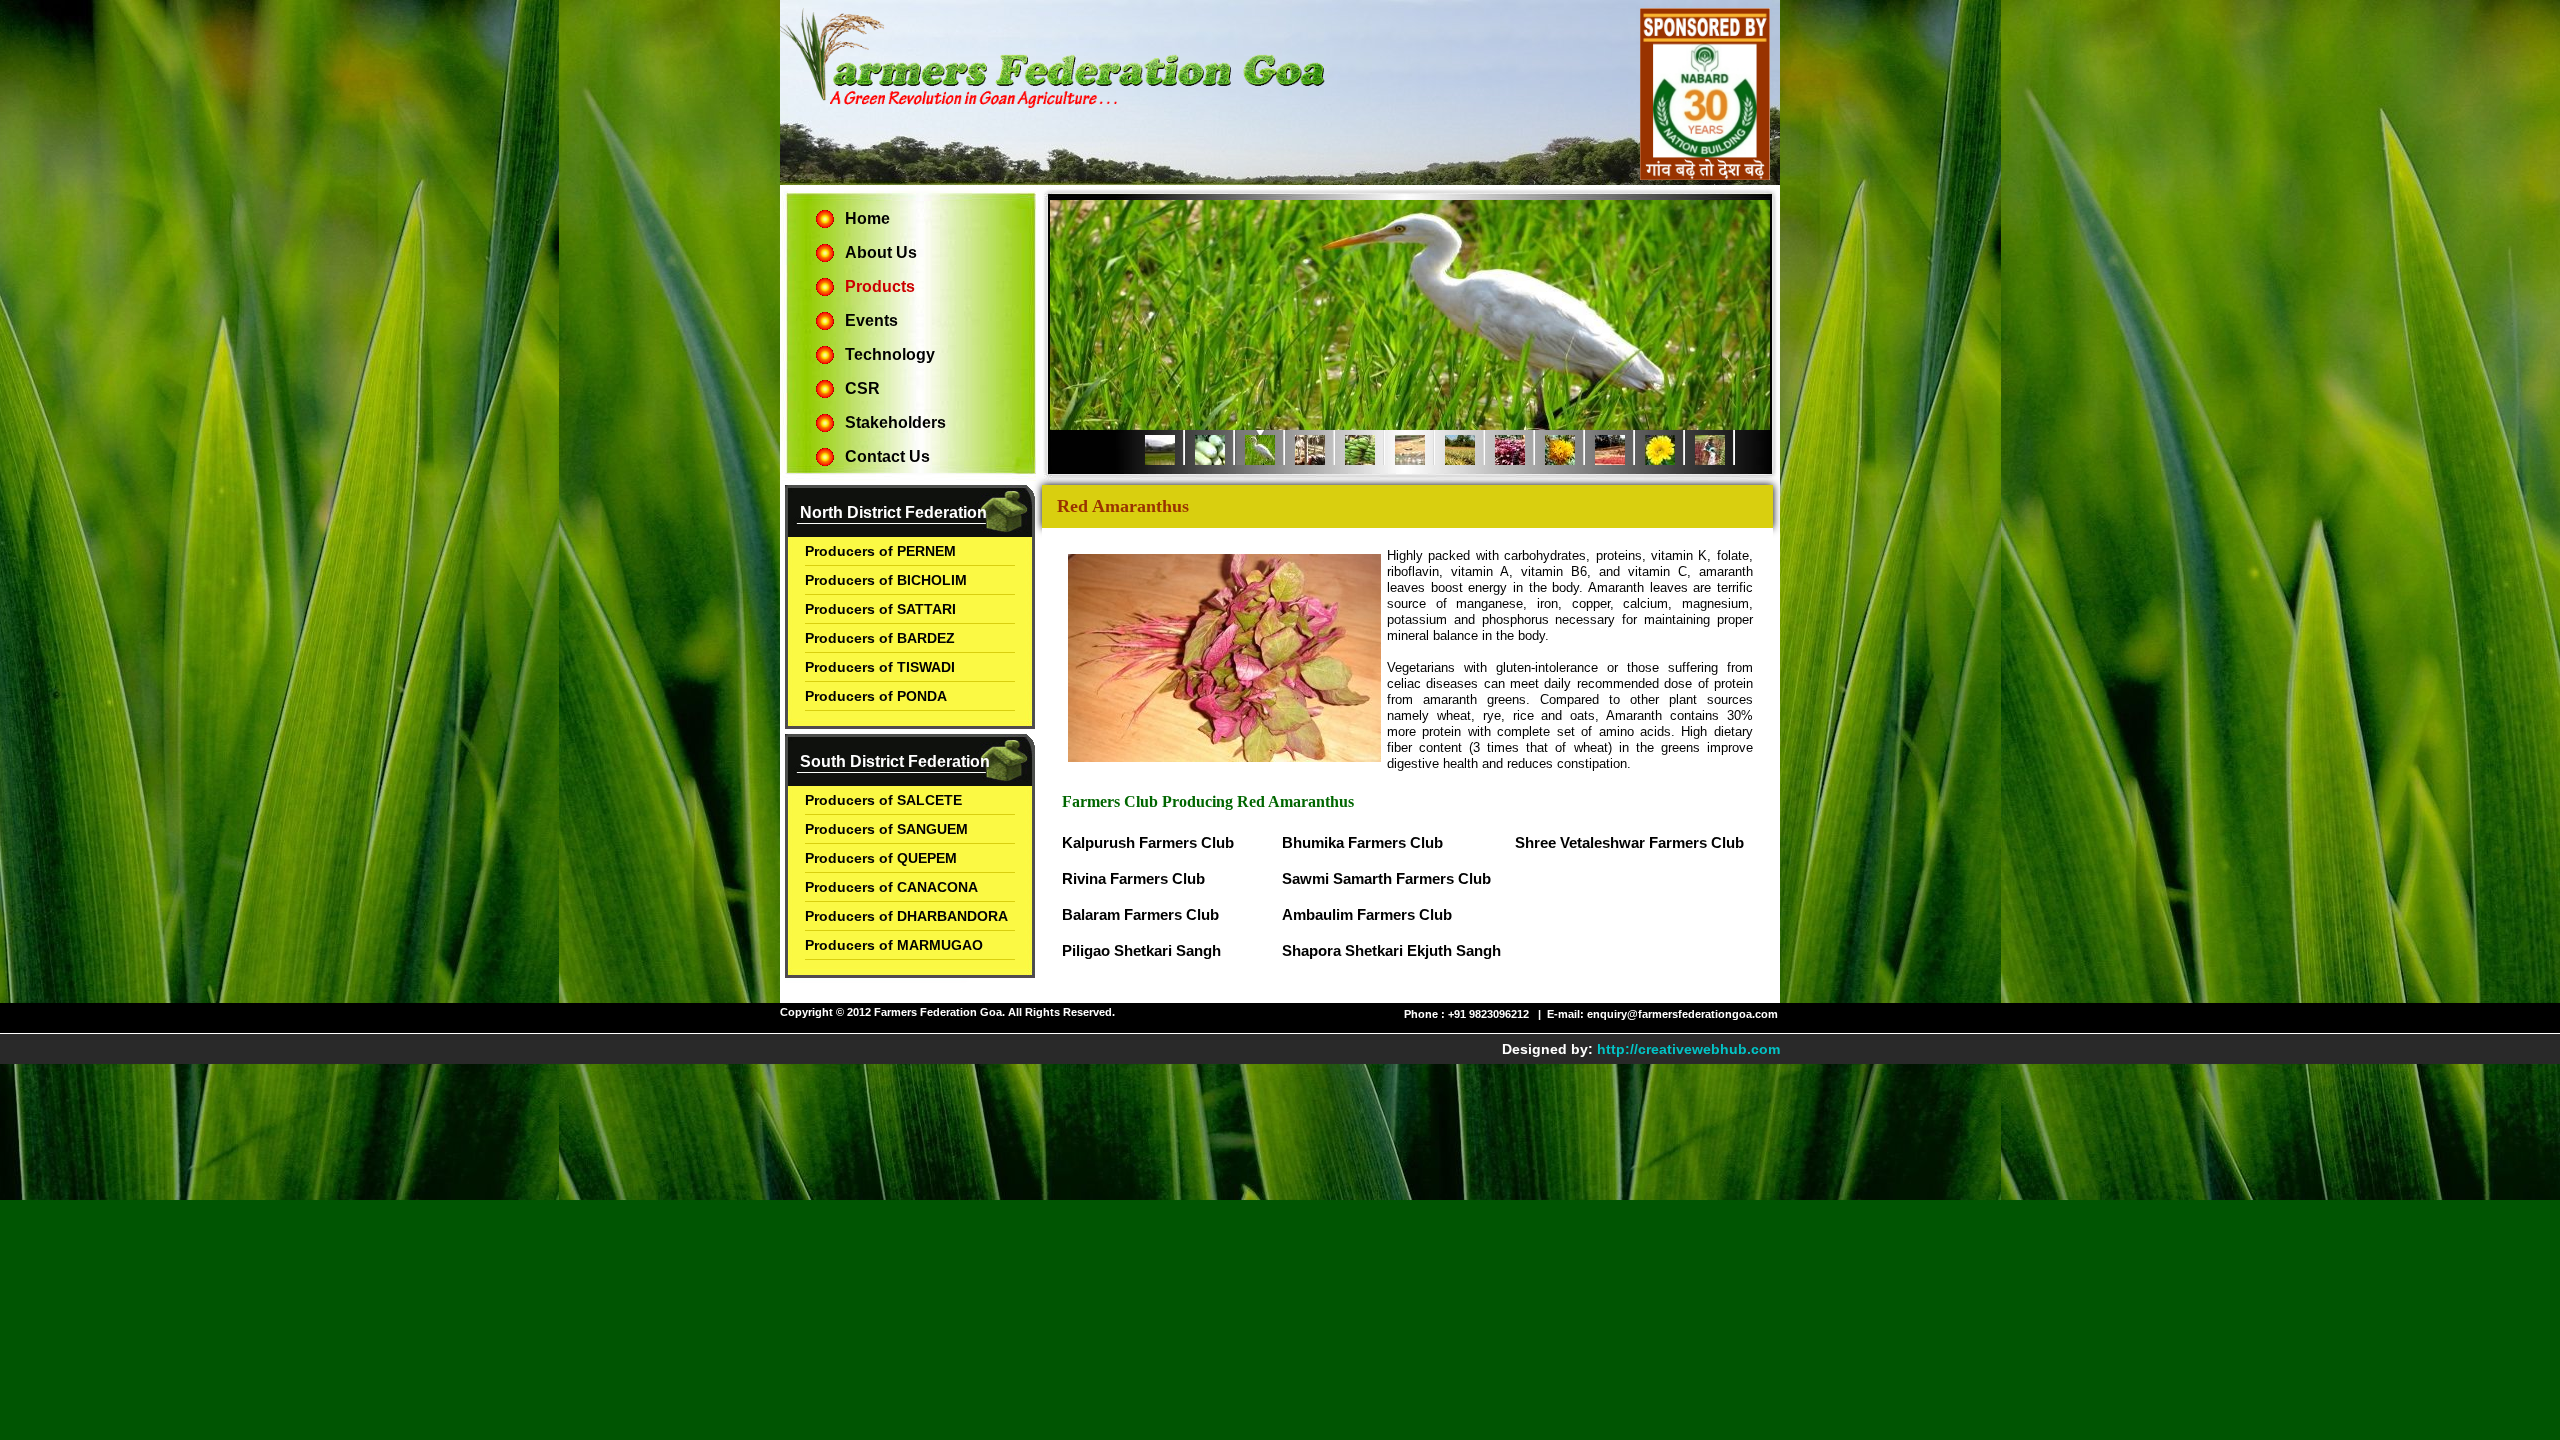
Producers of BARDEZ (880, 638)
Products (880, 286)
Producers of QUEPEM (881, 858)
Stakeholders (895, 422)
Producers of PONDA (876, 696)
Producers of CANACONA (891, 887)
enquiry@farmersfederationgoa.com (1682, 1014)
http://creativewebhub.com (1688, 1049)
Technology (890, 354)
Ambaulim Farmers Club (1367, 914)
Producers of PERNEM (880, 551)
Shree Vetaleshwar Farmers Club (1629, 842)
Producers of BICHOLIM (886, 580)
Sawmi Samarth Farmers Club (1386, 878)
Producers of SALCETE (883, 800)
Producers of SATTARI (880, 609)
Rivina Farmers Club (1133, 878)
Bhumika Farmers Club (1362, 842)
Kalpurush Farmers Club (1148, 842)
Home (867, 218)
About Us (881, 252)
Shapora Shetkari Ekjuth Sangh (1391, 950)
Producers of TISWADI (880, 667)
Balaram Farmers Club (1140, 914)
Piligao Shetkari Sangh (1141, 950)
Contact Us (887, 456)
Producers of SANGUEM (886, 829)
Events (871, 320)
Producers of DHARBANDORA (906, 916)
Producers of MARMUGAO (894, 945)
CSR (862, 388)
